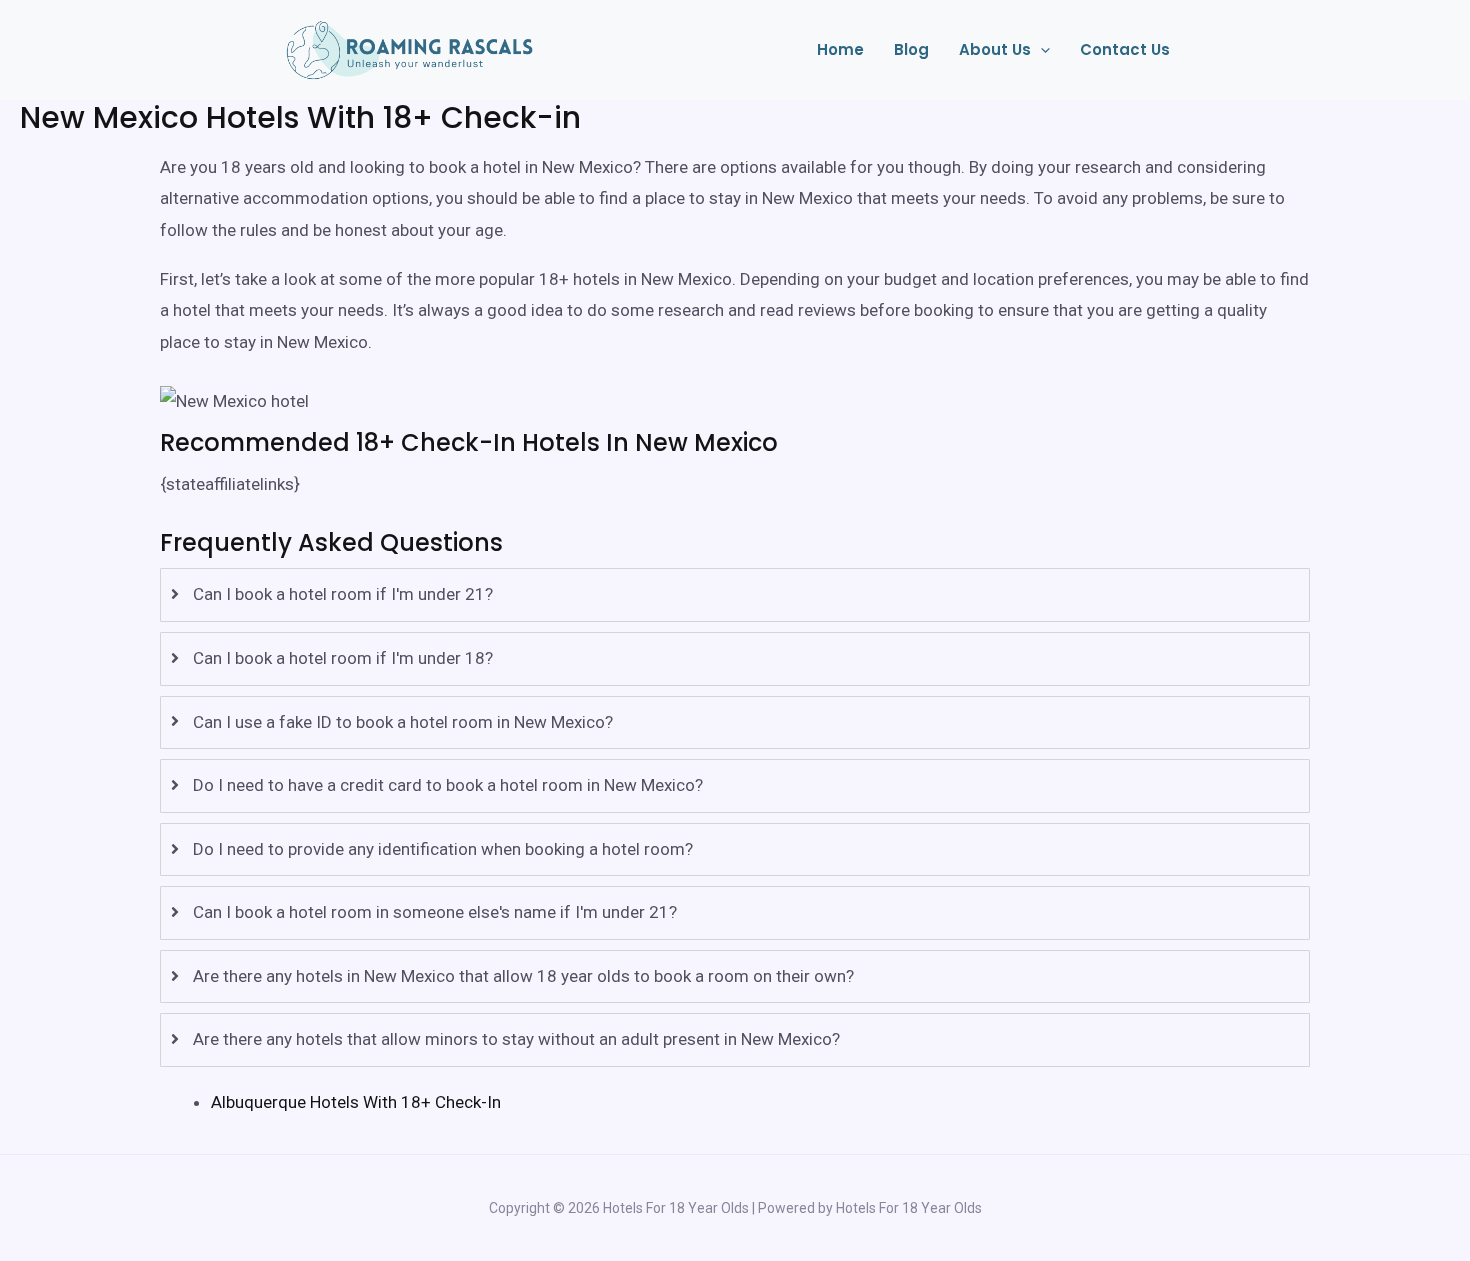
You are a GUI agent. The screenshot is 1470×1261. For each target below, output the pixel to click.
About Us (995, 49)
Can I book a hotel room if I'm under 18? (343, 658)
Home (840, 49)
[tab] (735, 595)
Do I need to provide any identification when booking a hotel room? (443, 849)
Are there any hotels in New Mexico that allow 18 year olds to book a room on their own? (523, 976)
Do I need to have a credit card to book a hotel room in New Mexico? (448, 785)
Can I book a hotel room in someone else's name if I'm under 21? (435, 912)
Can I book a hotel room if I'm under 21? (343, 594)
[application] (1040, 50)
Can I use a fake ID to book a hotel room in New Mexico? (403, 722)
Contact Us (1125, 49)
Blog (911, 49)
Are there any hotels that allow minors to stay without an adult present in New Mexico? (516, 1039)
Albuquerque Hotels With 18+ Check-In (356, 1102)
